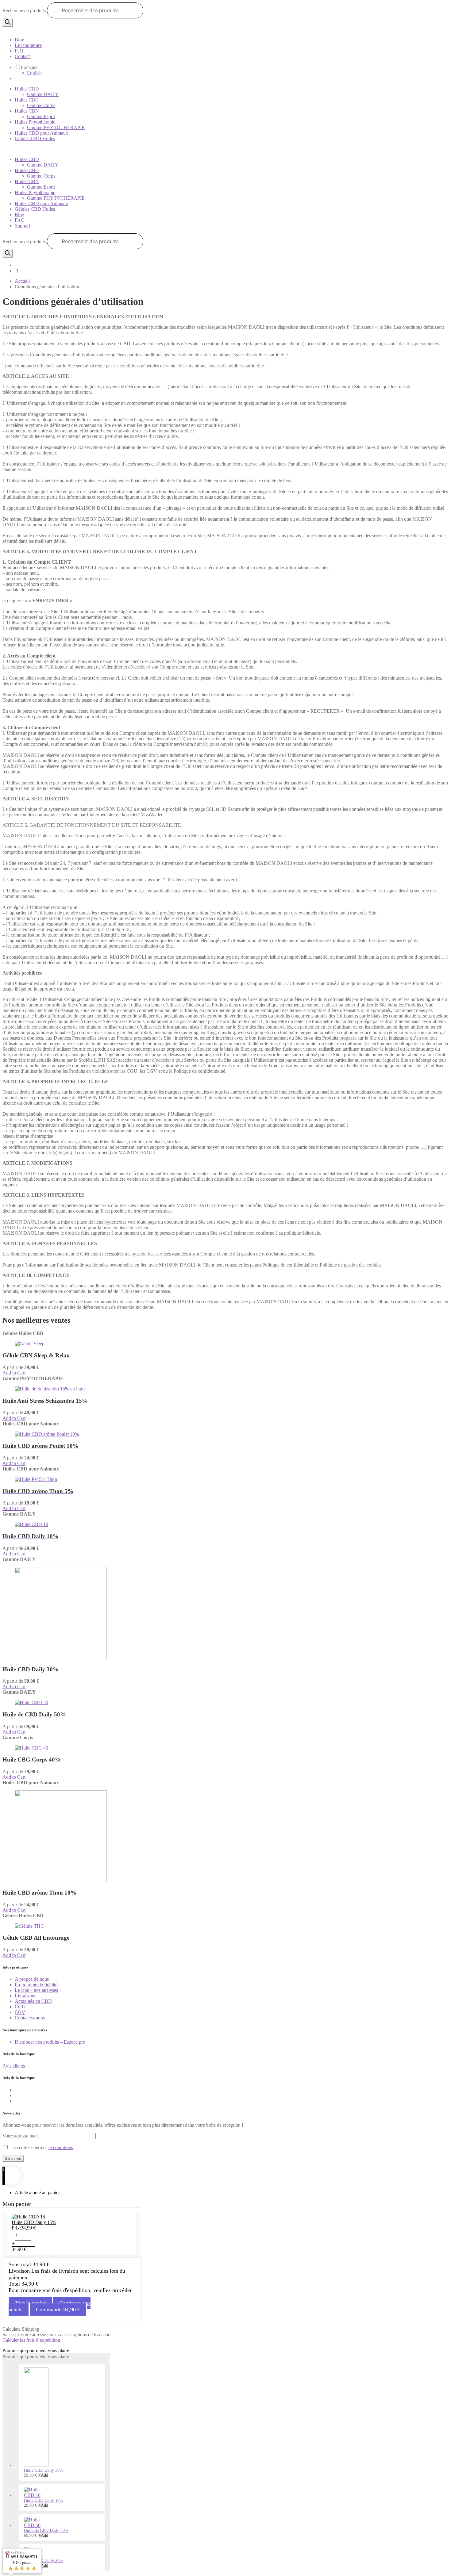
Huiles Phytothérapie (35, 122)
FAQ (20, 220)
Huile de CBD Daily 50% (46, 2530)
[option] (238, 73)
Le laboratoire (28, 45)
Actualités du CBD (33, 2001)
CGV (20, 2012)
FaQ (19, 51)
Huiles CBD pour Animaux (41, 133)
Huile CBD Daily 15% (34, 2222)
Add (43, 2475)
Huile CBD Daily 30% (44, 2470)
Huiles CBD (27, 89)
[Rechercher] (8, 23)
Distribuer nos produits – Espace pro (50, 2042)
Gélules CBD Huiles (35, 138)
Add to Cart (14, 1373)
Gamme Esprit (41, 116)
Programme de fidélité (36, 1985)
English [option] (34, 73)
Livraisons (25, 1996)
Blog (19, 40)
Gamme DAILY (43, 94)
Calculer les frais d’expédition (31, 2340)
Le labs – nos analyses (36, 1990)
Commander (58, 2310)
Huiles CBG (27, 100)
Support (22, 226)
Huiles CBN (27, 111)
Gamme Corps (41, 105)
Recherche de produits (24, 11)
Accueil (22, 281)
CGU (20, 2007)
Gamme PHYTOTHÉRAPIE (56, 127)
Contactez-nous (30, 2018)
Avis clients (14, 2066)
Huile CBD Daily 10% (44, 2500)
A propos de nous (32, 1979)
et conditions (61, 2147)
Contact (22, 56)
